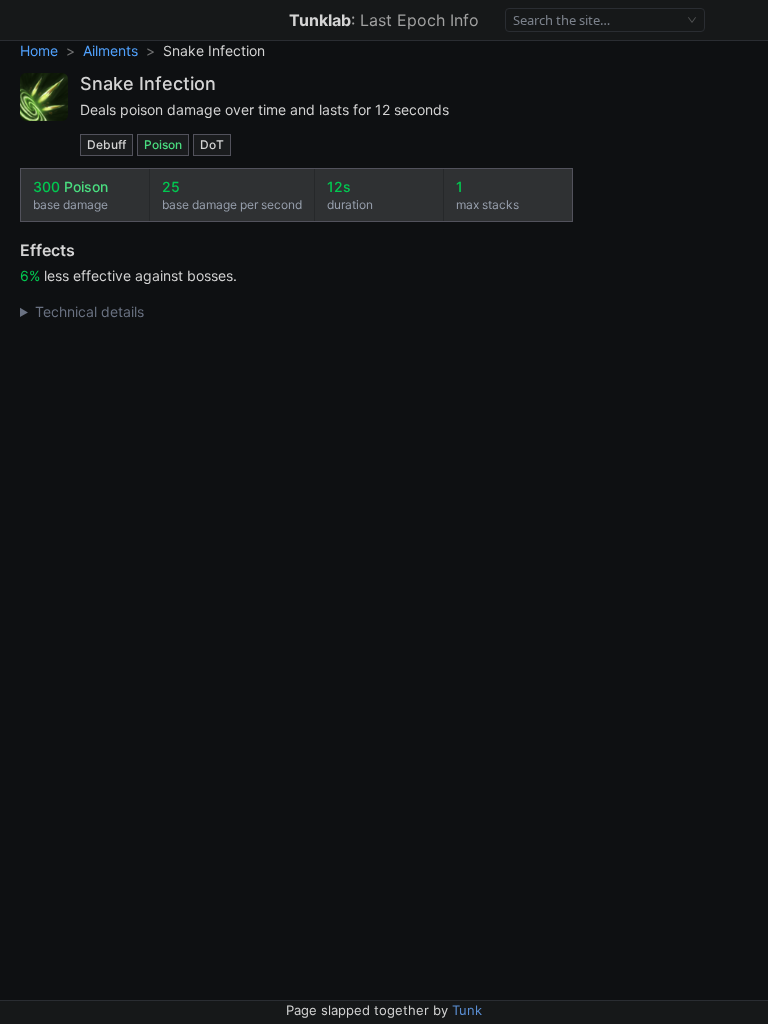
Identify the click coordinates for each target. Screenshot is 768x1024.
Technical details (89, 311)
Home (39, 50)
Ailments (110, 50)
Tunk (467, 1010)
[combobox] (596, 20)
